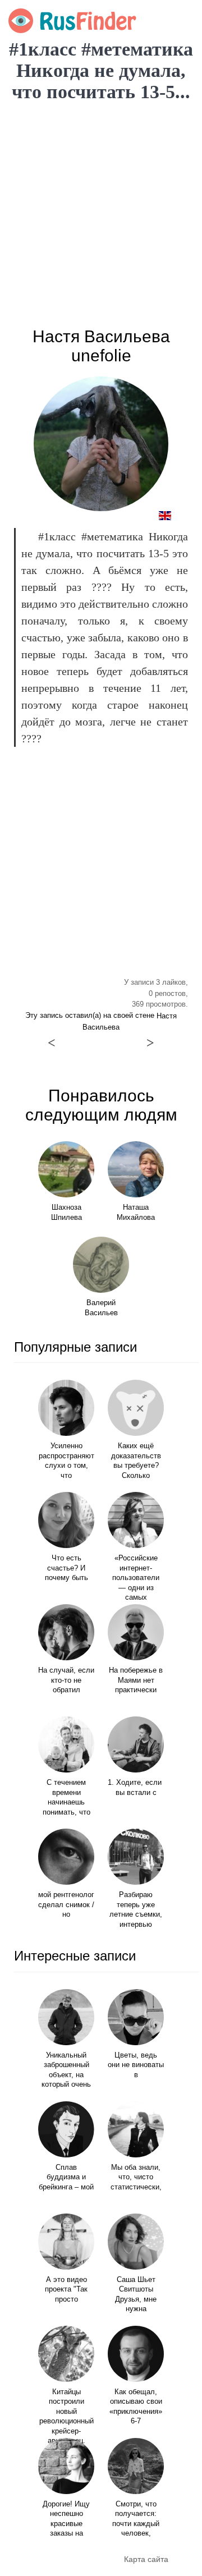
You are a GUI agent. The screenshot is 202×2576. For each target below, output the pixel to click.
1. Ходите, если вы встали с (136, 1788)
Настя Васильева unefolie (101, 346)
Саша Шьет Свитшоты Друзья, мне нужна (136, 2295)
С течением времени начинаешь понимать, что (66, 1797)
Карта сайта (146, 2559)
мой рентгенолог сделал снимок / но (66, 1905)
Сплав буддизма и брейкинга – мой (66, 2177)
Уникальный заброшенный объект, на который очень (66, 2070)
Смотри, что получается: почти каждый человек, (136, 2519)
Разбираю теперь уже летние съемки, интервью (136, 1910)
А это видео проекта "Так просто (66, 2290)
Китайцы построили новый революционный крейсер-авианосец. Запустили (66, 2421)
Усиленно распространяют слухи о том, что (66, 1461)
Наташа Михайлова (136, 1213)
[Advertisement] (101, 215)
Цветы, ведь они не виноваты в (136, 2065)
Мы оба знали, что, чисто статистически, (136, 2177)
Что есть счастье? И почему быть (66, 1568)
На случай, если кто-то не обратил (66, 1680)
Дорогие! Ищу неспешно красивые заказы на (66, 2519)
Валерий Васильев (101, 1308)
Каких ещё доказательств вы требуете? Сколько (136, 1461)
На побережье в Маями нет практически (136, 1680)
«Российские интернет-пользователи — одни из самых (136, 1578)
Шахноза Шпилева (66, 1213)
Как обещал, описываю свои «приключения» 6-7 (136, 2407)
